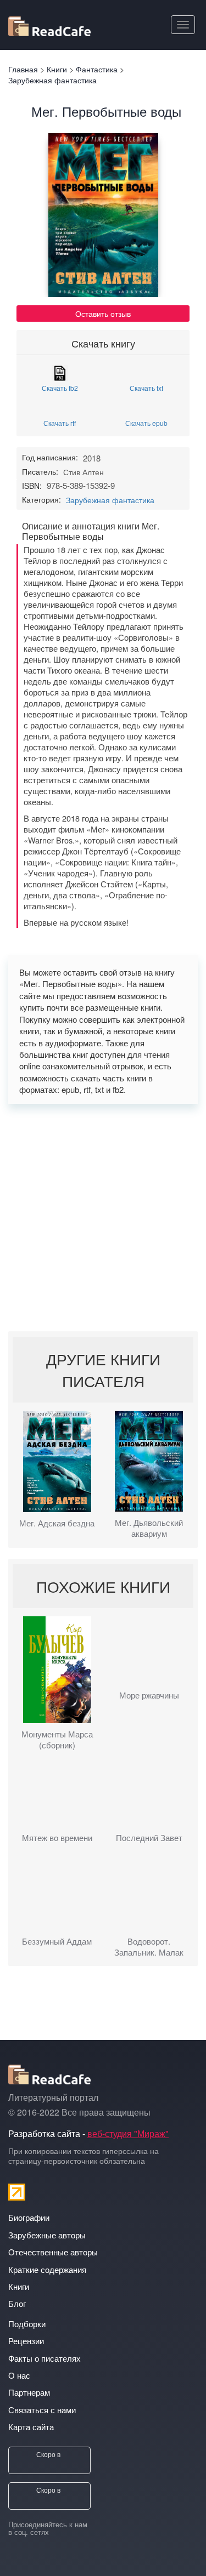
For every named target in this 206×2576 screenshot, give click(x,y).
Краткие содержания (47, 2269)
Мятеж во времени (57, 1838)
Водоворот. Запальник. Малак (149, 1947)
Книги (19, 2286)
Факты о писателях (44, 2358)
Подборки (27, 2324)
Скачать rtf (60, 422)
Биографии (29, 2217)
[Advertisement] (103, 1218)
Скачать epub (146, 422)
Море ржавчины (149, 1695)
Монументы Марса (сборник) (57, 1740)
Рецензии (26, 2341)
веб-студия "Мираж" (128, 2133)
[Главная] (49, 24)
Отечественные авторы (53, 2252)
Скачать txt (146, 387)
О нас (19, 2375)
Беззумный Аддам (57, 1941)
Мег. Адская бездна (57, 1523)
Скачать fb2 (60, 387)
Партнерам (29, 2392)
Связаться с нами (42, 2410)
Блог (17, 2303)
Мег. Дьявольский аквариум (149, 1528)
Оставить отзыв (103, 314)
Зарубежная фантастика (110, 500)
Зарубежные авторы (47, 2235)
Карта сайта (31, 2427)
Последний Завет (149, 1838)
